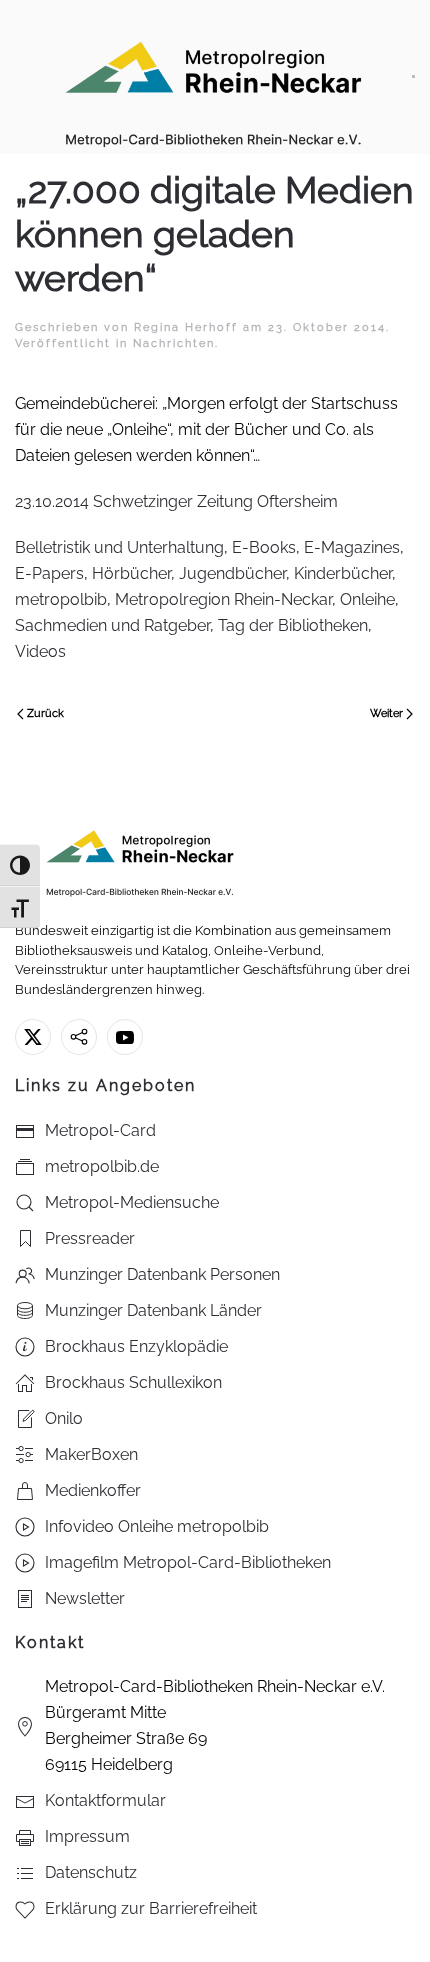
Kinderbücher (343, 573)
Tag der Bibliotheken (293, 625)
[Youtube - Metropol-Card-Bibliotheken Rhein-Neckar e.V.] (125, 1037)
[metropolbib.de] (79, 1037)
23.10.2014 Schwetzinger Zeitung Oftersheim (176, 501)
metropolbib (61, 599)
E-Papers (49, 573)
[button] (413, 77)
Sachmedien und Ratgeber (112, 625)
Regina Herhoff (186, 327)
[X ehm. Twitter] (33, 1037)
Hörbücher (131, 573)
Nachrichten (174, 343)
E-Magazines (352, 547)
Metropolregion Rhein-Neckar (223, 599)
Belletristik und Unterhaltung (119, 547)
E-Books (264, 547)
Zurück (45, 713)
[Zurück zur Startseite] (213, 77)
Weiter (386, 713)
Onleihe (367, 599)
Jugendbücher (232, 573)
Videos (40, 651)
